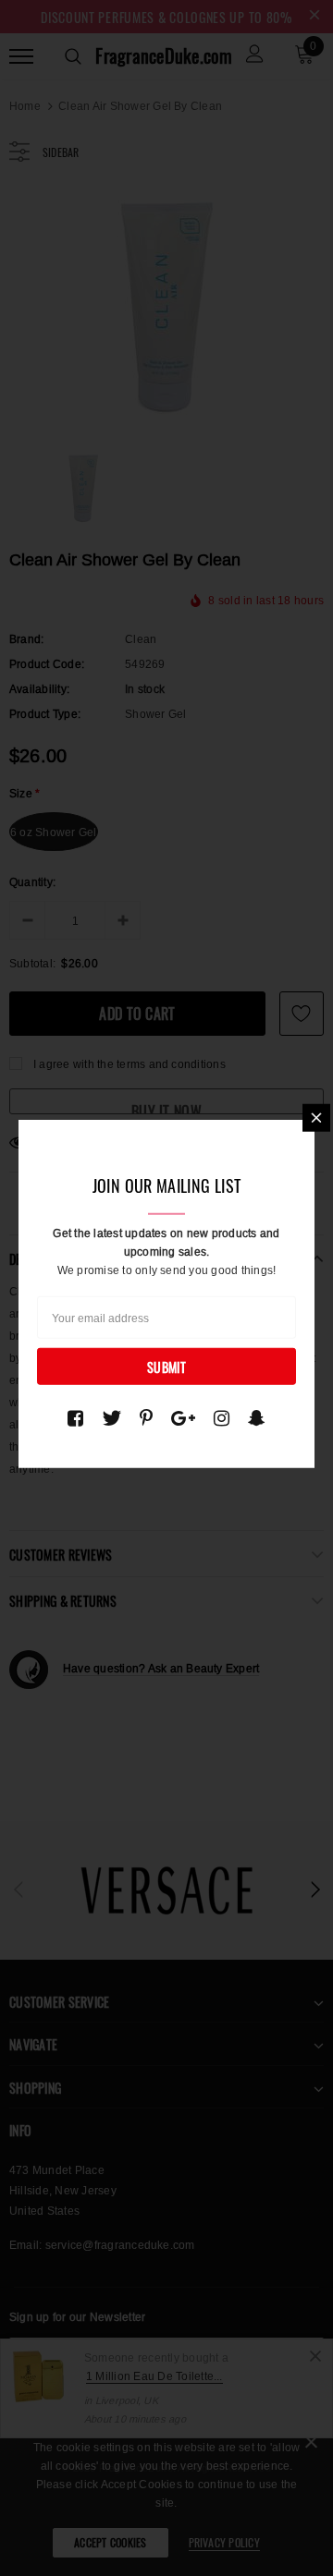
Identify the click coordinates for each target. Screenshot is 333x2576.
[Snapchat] (257, 1417)
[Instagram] (222, 1417)
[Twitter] (111, 1417)
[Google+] (183, 1417)
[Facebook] (75, 1417)
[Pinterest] (146, 1417)
